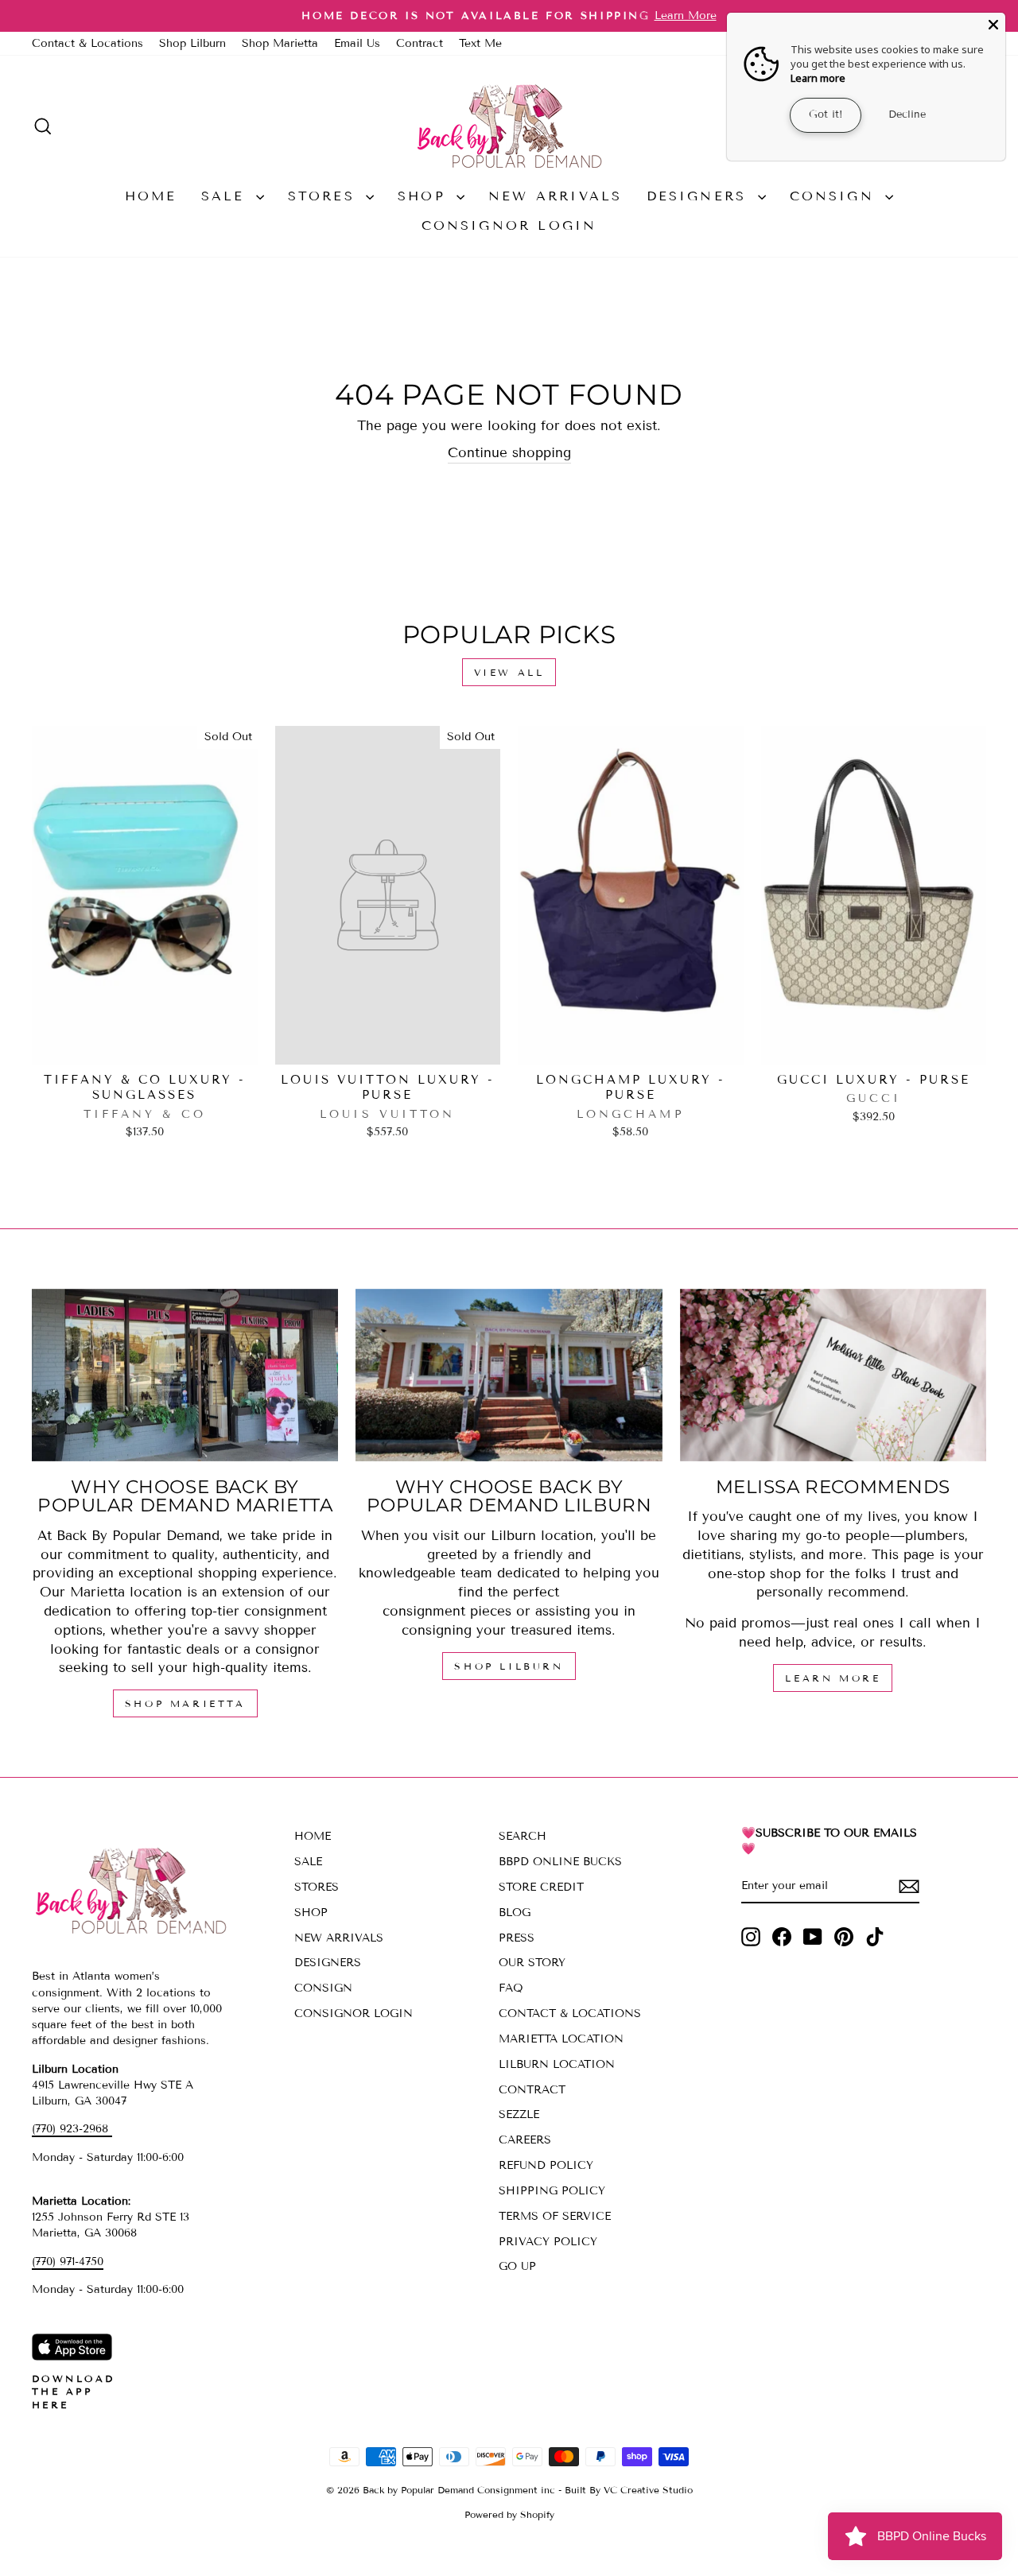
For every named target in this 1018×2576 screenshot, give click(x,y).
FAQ (511, 1988)
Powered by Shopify (509, 2514)
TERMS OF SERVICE (555, 2216)
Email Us (357, 43)
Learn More (833, 1678)
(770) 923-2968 (72, 2129)
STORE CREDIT (541, 1887)
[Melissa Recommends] (833, 1375)
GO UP (517, 2266)
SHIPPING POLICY (552, 2191)
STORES (325, 196)
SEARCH (523, 1836)
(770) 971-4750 (68, 2262)
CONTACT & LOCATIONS (570, 2013)
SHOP (425, 196)
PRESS (517, 1938)
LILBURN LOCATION (557, 2064)
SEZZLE (519, 2114)
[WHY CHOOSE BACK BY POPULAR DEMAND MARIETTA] (185, 1375)
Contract (420, 43)
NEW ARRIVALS (555, 196)
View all (509, 672)
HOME (151, 196)
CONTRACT (532, 2090)
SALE (227, 196)
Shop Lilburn (192, 43)
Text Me (480, 43)
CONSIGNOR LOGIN (509, 225)
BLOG (515, 1913)
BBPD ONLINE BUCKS (560, 1862)
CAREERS (525, 2140)
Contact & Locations (87, 43)
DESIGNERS (700, 196)
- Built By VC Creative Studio (626, 2490)
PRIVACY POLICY (548, 2242)
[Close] (993, 25)
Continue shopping (509, 453)
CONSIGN (836, 196)
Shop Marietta (280, 43)
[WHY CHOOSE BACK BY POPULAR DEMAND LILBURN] (509, 1375)
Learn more (818, 78)
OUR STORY (532, 1963)
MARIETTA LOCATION (561, 2039)
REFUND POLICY (546, 2165)
